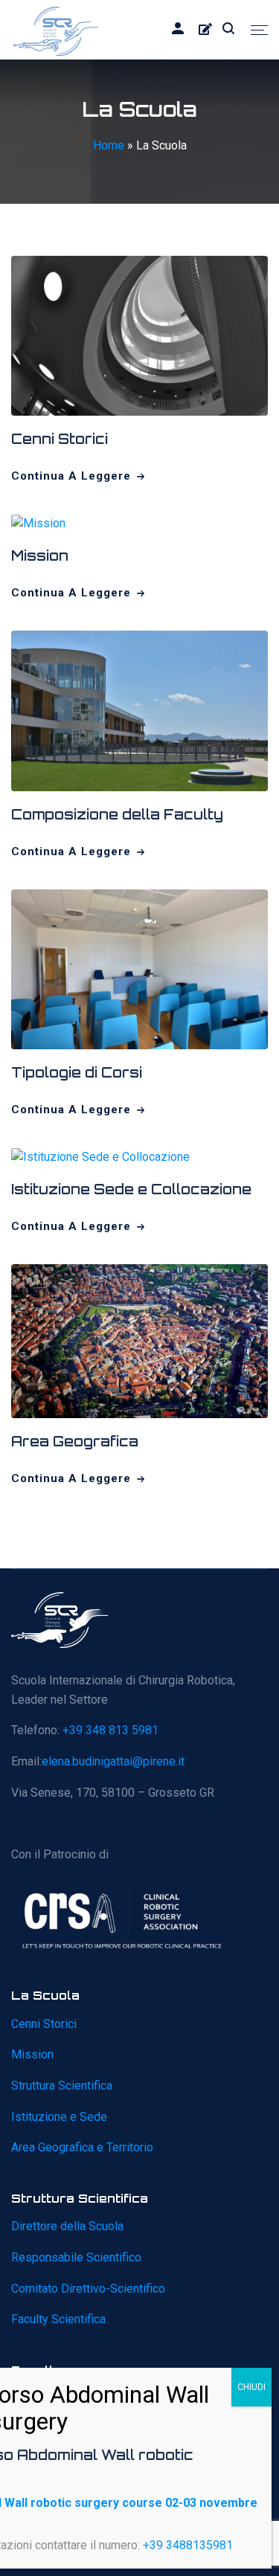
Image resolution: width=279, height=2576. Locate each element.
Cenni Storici (60, 439)
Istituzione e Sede (59, 2117)
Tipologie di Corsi (77, 1072)
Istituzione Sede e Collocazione (131, 1189)
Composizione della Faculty (117, 814)
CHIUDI (251, 2387)
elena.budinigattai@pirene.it (113, 1761)
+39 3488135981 (188, 2545)
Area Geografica (75, 1441)
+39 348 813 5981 (110, 1730)
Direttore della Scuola (67, 2226)
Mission (40, 556)
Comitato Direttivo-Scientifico (88, 2289)
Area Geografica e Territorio (82, 2147)
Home (109, 145)
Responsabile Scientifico (76, 2257)
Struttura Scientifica (62, 2086)
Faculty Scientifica (58, 2319)
